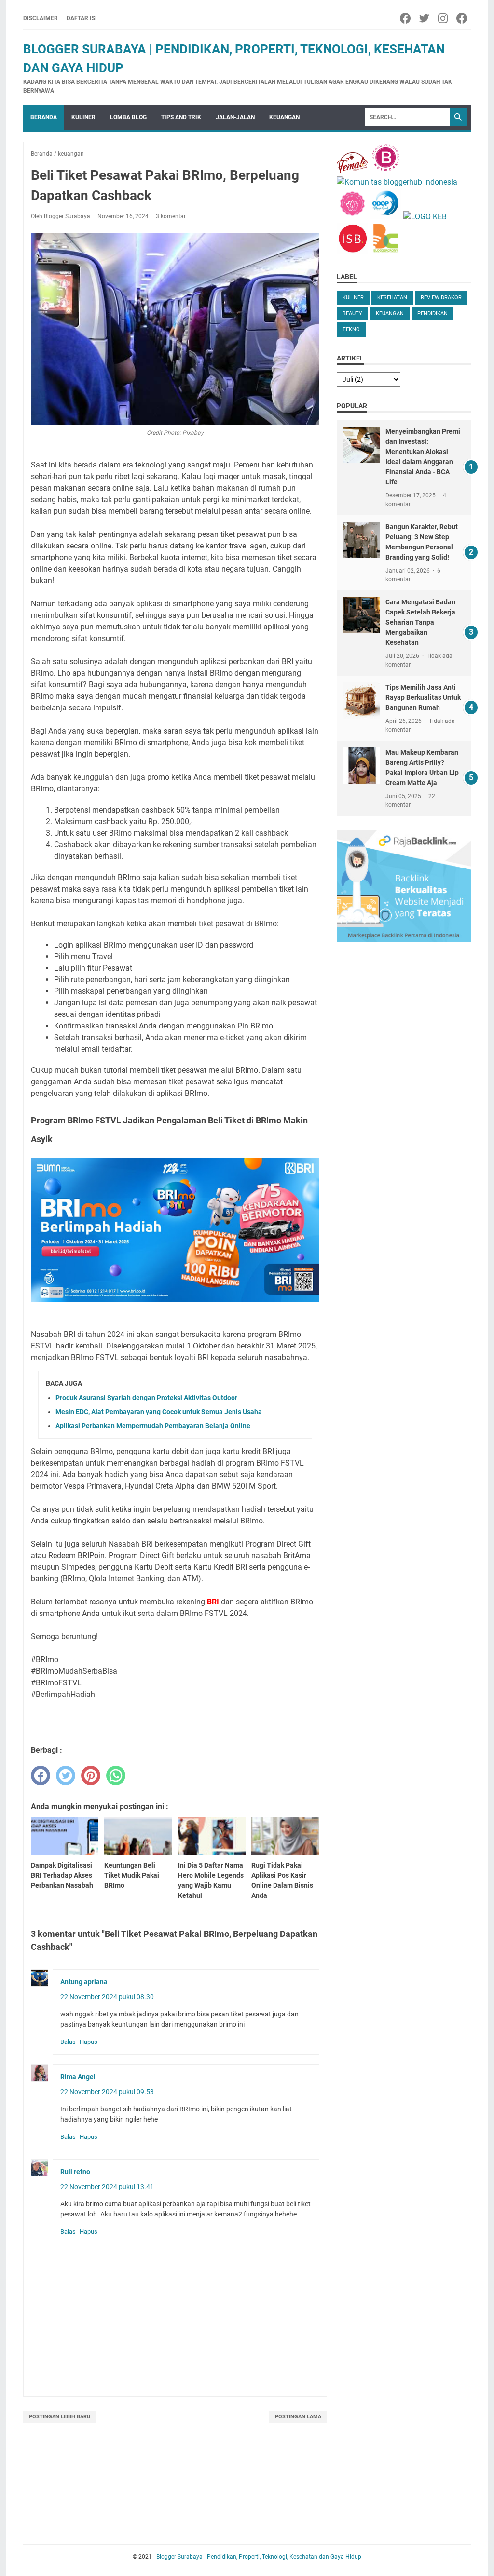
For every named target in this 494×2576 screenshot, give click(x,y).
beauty (352, 314)
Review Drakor (441, 298)
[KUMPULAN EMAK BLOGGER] (425, 217)
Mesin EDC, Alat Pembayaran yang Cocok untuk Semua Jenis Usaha (159, 1412)
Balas (68, 2042)
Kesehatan (392, 298)
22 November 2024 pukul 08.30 (107, 1997)
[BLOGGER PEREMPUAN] (386, 170)
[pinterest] (91, 1775)
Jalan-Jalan (235, 117)
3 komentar (171, 216)
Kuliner (83, 117)
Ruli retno (75, 2172)
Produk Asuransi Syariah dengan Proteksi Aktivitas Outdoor (146, 1398)
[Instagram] (444, 18)
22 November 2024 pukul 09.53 (107, 2092)
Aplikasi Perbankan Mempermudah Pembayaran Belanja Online (153, 1426)
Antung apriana (84, 1982)
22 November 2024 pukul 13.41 (107, 2187)
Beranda (44, 117)
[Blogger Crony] (386, 251)
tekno (351, 329)
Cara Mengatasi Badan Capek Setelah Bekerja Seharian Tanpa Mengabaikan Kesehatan (420, 622)
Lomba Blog (128, 117)
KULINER (353, 298)
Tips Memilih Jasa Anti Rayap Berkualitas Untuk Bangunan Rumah (423, 697)
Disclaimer (41, 18)
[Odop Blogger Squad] (387, 217)
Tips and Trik (181, 117)
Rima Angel (78, 2077)
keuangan (284, 117)
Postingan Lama (298, 2417)
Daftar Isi (82, 18)
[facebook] (41, 1775)
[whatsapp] (116, 1775)
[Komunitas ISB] (352, 251)
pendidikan (432, 314)
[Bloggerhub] (397, 182)
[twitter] (66, 1775)
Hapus (89, 2042)
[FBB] (352, 170)
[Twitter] (425, 18)
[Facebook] (406, 18)
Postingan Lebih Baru (60, 2417)
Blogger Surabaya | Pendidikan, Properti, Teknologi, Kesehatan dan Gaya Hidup (259, 2557)
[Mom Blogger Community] (353, 217)
